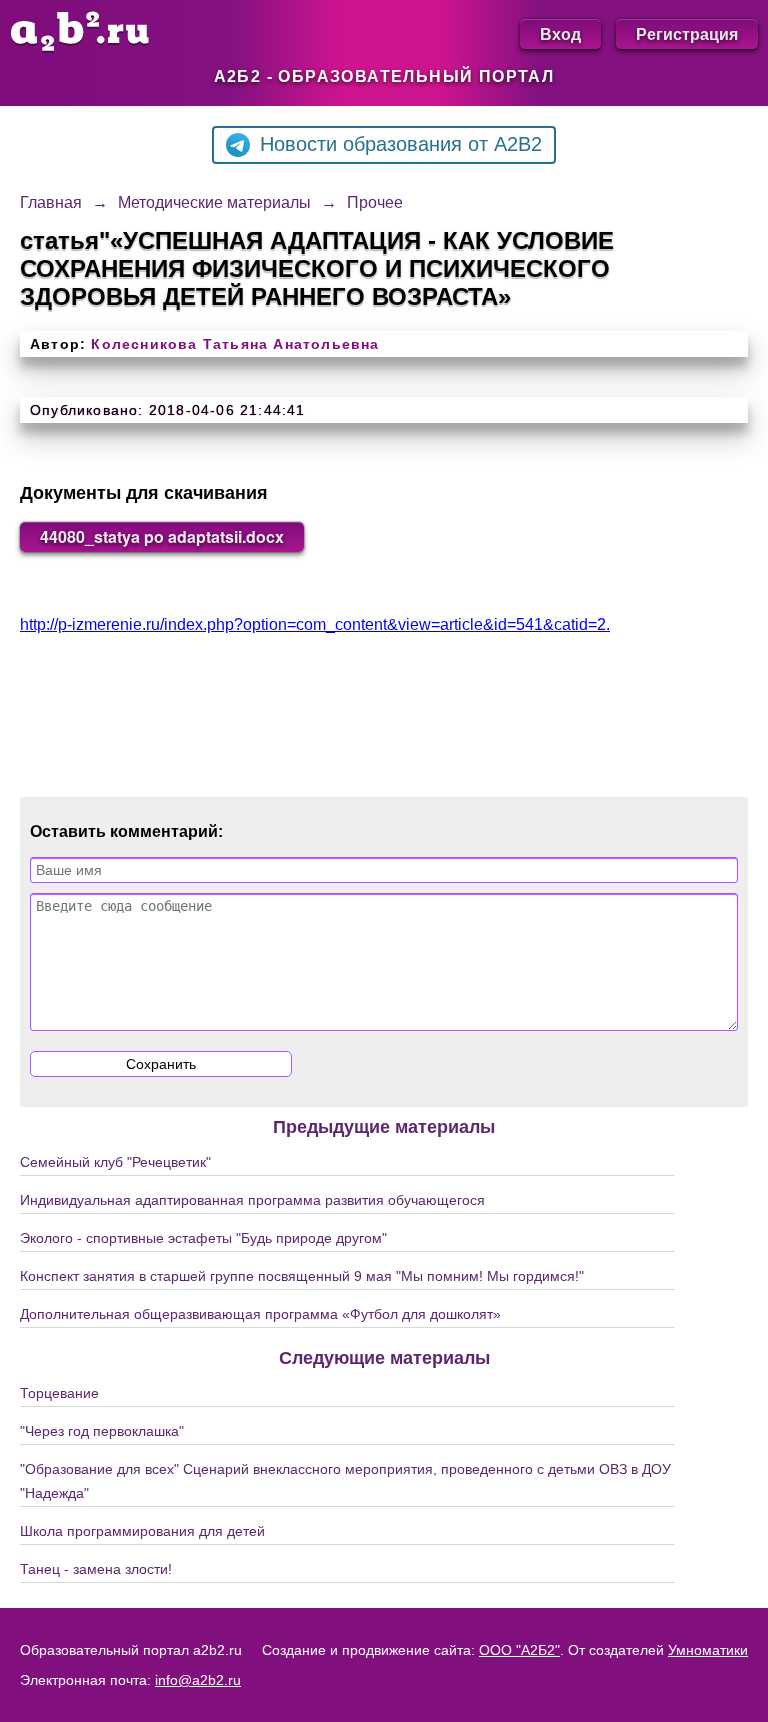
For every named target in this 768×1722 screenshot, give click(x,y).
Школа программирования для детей (142, 1531)
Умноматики (708, 1650)
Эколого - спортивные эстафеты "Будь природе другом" (203, 1238)
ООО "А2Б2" (519, 1650)
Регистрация (687, 33)
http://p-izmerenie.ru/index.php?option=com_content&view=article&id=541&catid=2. (315, 624)
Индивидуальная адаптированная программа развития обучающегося (252, 1200)
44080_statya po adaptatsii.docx (162, 536)
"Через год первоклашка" (102, 1431)
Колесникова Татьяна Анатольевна (235, 344)
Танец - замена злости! (96, 1569)
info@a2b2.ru (198, 1680)
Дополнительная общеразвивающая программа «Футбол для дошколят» (260, 1314)
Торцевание (59, 1393)
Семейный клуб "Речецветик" (115, 1162)
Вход (560, 33)
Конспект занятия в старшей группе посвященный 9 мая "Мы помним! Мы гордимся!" (302, 1276)
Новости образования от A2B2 (401, 144)
